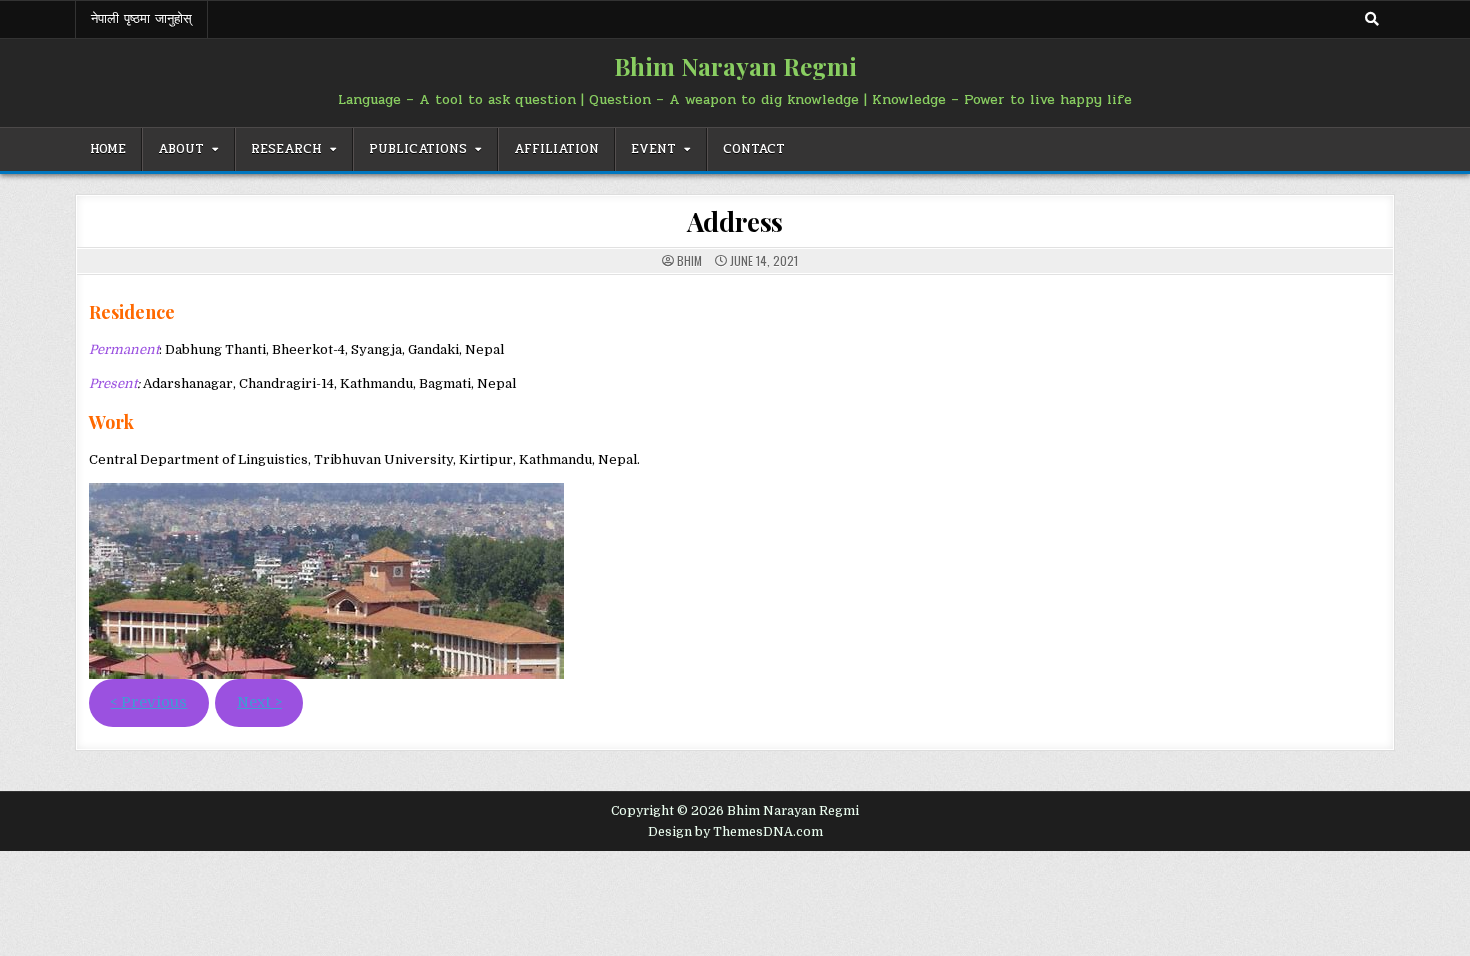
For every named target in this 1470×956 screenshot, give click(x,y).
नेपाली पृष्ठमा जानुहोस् (141, 19)
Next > (259, 702)
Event (653, 149)
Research (286, 149)
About (181, 149)
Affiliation (556, 149)
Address (735, 221)
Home (108, 149)
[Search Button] (1372, 19)
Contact (754, 149)
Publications (418, 149)
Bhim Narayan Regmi (735, 66)
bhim (689, 261)
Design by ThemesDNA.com (735, 832)
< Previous (148, 702)
